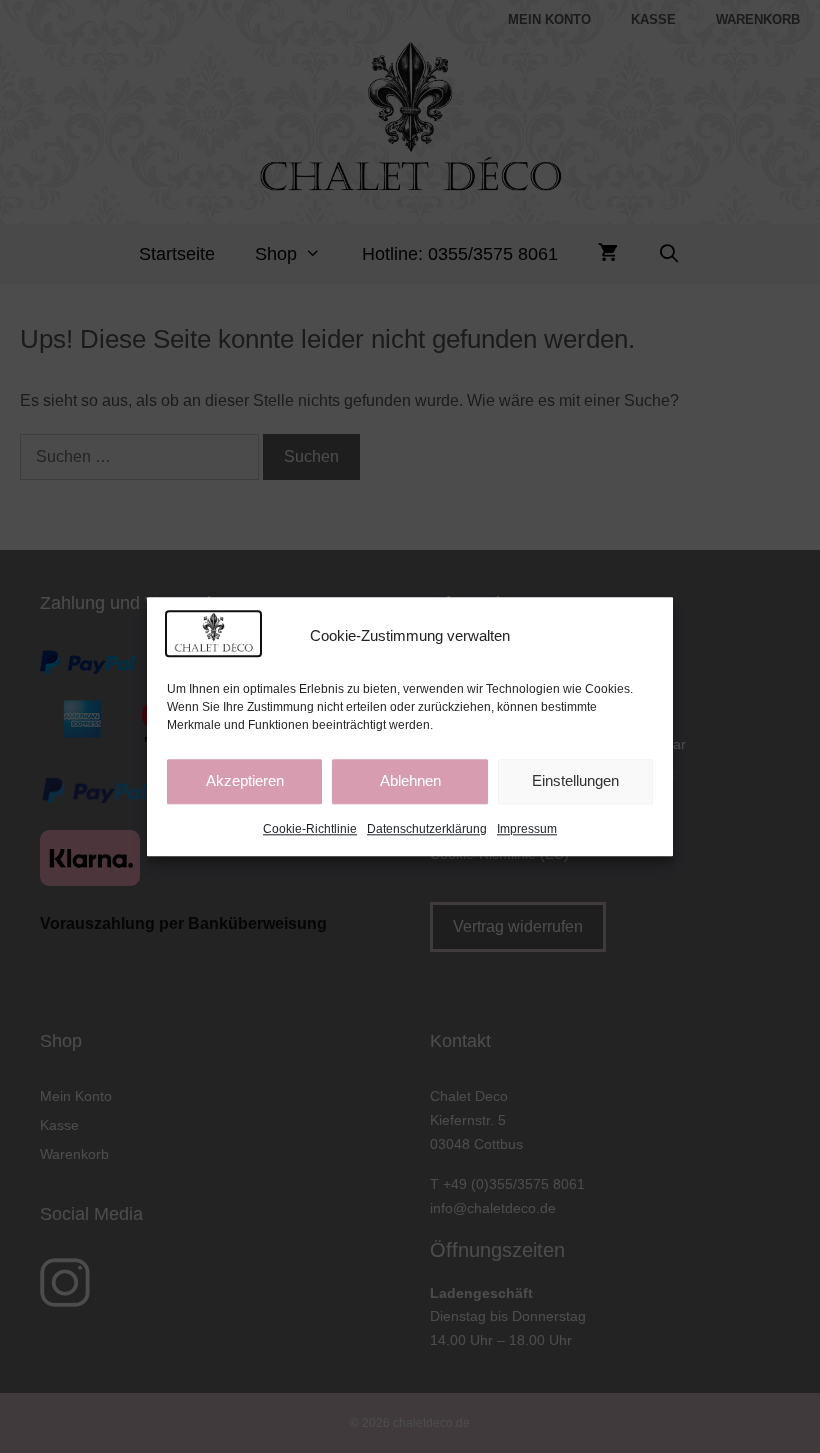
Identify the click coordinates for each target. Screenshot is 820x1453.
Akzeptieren (245, 781)
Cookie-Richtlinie (310, 829)
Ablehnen (410, 781)
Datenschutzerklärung (427, 829)
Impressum (527, 829)
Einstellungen (575, 781)
